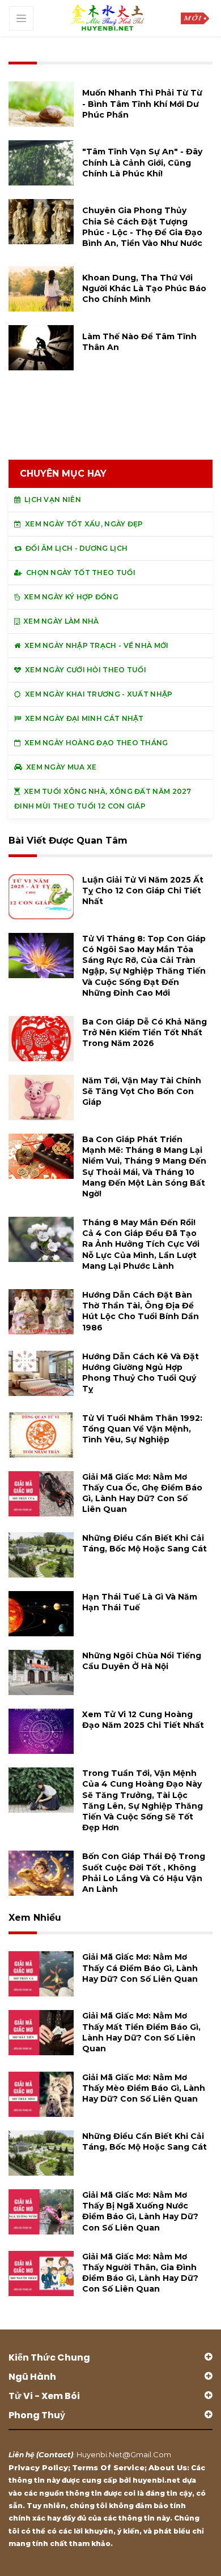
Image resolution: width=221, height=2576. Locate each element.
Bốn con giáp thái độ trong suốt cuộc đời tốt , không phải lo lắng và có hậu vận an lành (144, 1873)
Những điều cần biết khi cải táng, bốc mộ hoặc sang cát (144, 1543)
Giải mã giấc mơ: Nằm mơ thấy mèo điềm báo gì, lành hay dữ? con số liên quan (144, 2088)
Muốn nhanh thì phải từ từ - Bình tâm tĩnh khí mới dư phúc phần (142, 103)
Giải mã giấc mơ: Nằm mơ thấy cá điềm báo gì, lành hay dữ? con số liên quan (140, 1968)
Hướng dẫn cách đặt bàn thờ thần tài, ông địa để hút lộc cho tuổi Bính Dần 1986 (141, 1311)
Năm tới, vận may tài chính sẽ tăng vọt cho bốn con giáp (142, 1091)
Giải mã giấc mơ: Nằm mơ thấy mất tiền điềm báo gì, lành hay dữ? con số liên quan (141, 2032)
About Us (168, 2467)
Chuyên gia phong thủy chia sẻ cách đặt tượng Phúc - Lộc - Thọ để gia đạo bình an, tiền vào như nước (142, 227)
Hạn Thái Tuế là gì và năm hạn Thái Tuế (140, 1602)
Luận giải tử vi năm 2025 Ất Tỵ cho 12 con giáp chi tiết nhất (143, 891)
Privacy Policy (38, 2467)
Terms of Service (108, 2467)
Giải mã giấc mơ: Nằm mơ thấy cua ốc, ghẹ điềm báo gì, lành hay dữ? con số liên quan (142, 1493)
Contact (55, 2454)
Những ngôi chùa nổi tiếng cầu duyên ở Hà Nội (142, 1661)
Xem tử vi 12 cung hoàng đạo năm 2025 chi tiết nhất (143, 1720)
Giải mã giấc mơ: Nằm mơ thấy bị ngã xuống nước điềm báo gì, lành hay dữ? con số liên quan (140, 2211)
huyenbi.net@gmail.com (124, 2454)
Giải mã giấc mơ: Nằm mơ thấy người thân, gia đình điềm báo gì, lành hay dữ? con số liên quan (140, 2273)
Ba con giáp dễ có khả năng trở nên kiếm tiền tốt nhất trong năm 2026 (144, 1032)
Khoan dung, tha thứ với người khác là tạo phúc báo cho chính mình (144, 288)
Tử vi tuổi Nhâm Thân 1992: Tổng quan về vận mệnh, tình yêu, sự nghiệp (142, 1429)
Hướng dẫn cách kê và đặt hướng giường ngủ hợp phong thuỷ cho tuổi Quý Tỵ (141, 1373)
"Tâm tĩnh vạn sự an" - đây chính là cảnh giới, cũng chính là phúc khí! (142, 162)
